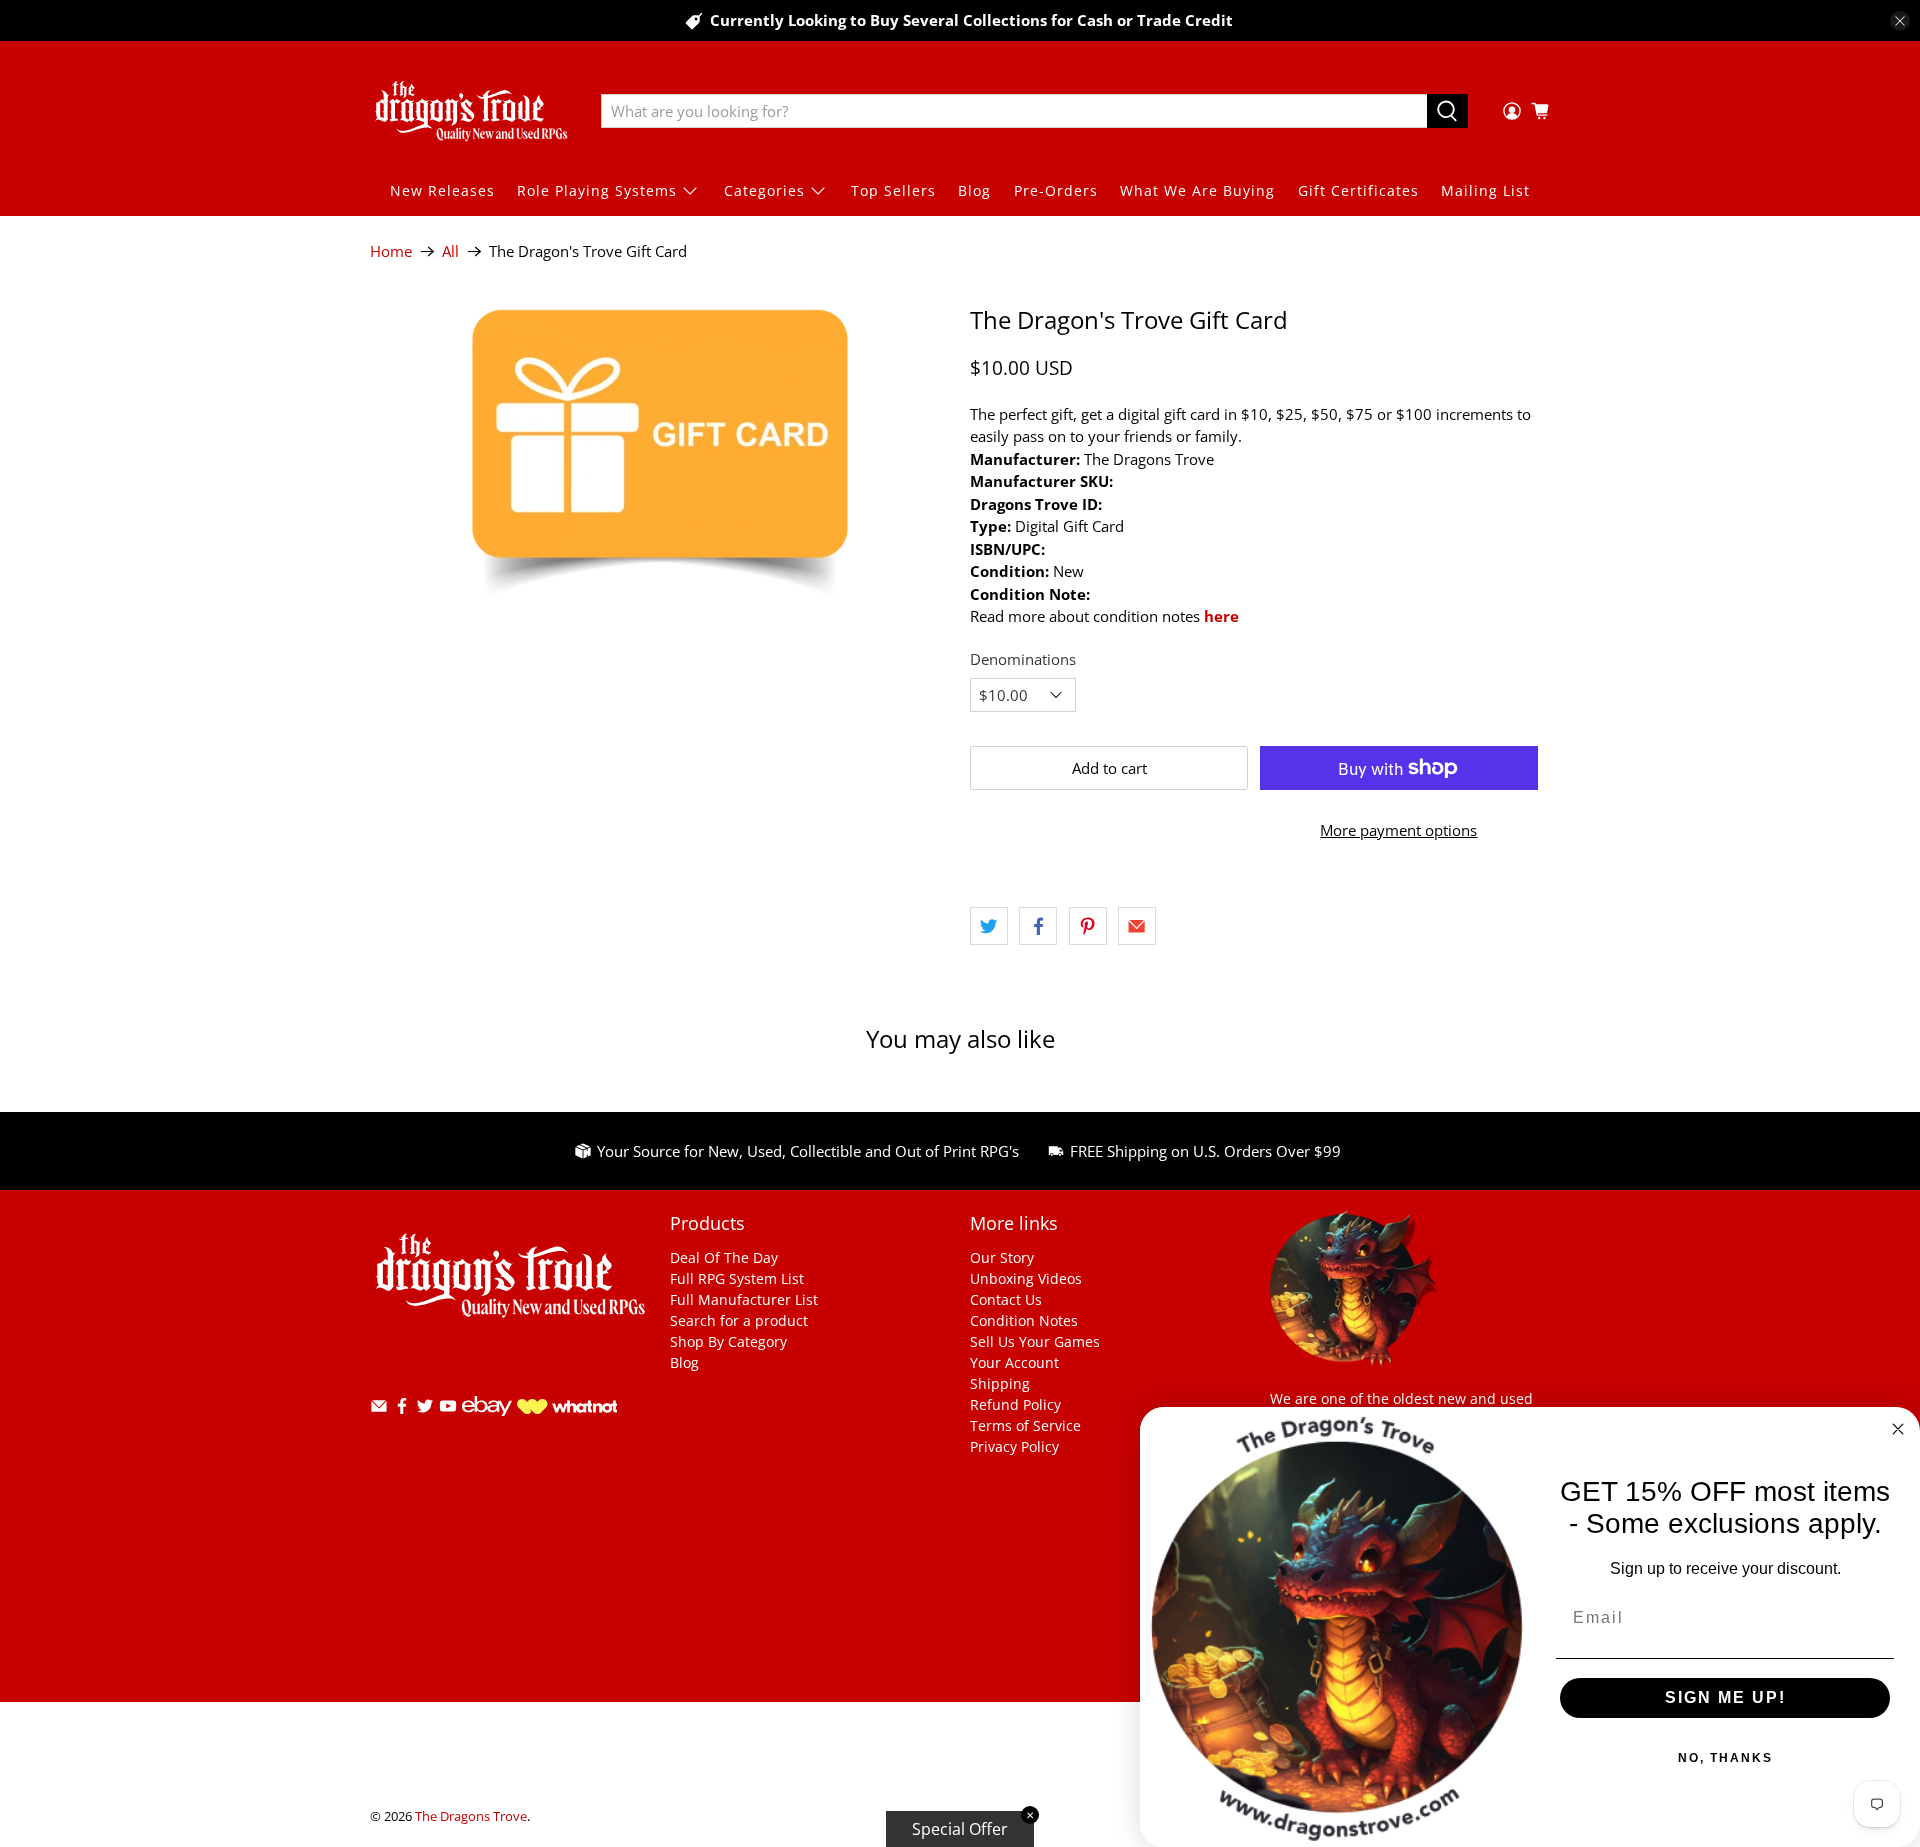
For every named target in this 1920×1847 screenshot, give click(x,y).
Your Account (1014, 1362)
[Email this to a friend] (1137, 926)
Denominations (1023, 659)
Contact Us (1006, 1299)
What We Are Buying (1197, 190)
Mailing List (1485, 190)
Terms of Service (1025, 1425)
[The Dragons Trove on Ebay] (487, 1425)
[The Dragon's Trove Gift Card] (660, 451)
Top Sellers (893, 190)
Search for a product (739, 1320)
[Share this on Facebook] (1038, 926)
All (450, 251)
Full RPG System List (737, 1278)
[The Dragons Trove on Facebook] (402, 1409)
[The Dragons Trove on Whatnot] (567, 1408)
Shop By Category (728, 1341)
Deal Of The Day (724, 1257)
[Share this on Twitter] (989, 926)
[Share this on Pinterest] (1088, 926)
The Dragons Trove (471, 1816)
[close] (1900, 21)
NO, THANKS (1725, 1758)
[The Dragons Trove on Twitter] (425, 1409)
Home (391, 251)
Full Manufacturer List (744, 1299)
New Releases (442, 190)
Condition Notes (1024, 1320)
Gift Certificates (1358, 190)
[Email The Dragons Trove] (379, 1409)
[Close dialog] (1898, 1429)
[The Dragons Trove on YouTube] (448, 1409)
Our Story (1002, 1257)
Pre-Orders (1056, 190)
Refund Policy (1015, 1404)
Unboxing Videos (1026, 1278)
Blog (974, 190)
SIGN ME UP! (1725, 1697)
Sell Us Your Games (1035, 1341)
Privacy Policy (1014, 1446)
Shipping (1000, 1383)
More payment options (1398, 830)
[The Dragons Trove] (471, 111)
